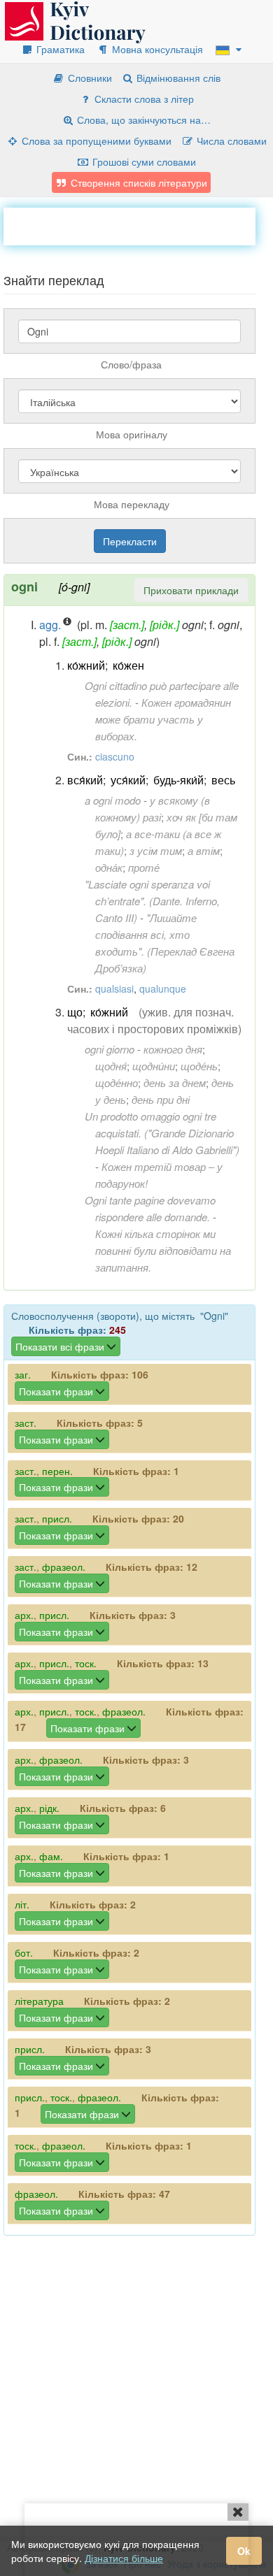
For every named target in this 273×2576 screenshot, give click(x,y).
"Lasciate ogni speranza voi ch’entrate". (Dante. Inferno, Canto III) (152, 901)
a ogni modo (113, 800)
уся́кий (128, 780)
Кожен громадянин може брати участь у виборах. (163, 719)
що (75, 1012)
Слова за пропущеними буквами (95, 141)
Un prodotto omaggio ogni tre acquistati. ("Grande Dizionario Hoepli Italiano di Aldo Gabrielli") (162, 1133)
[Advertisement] (138, 225)
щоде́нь (199, 1066)
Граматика (59, 49)
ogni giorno (110, 1049)
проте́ (144, 867)
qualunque (163, 988)
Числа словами (230, 141)
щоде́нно (117, 1082)
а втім (204, 850)
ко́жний (86, 665)
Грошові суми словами (143, 161)
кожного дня (173, 1049)
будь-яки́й (178, 780)
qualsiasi (114, 988)
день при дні (161, 1099)
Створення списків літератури (138, 182)
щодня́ (111, 1066)
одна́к (109, 867)
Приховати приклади (191, 590)
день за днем (175, 1082)
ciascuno (115, 756)
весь (223, 780)
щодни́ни (154, 1066)
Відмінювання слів (177, 78)
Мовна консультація (156, 49)
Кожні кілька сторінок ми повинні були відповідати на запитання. (163, 1250)
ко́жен (128, 665)
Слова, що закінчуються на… (142, 120)
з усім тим (156, 850)
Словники (89, 78)
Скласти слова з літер (143, 99)
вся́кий (85, 780)
